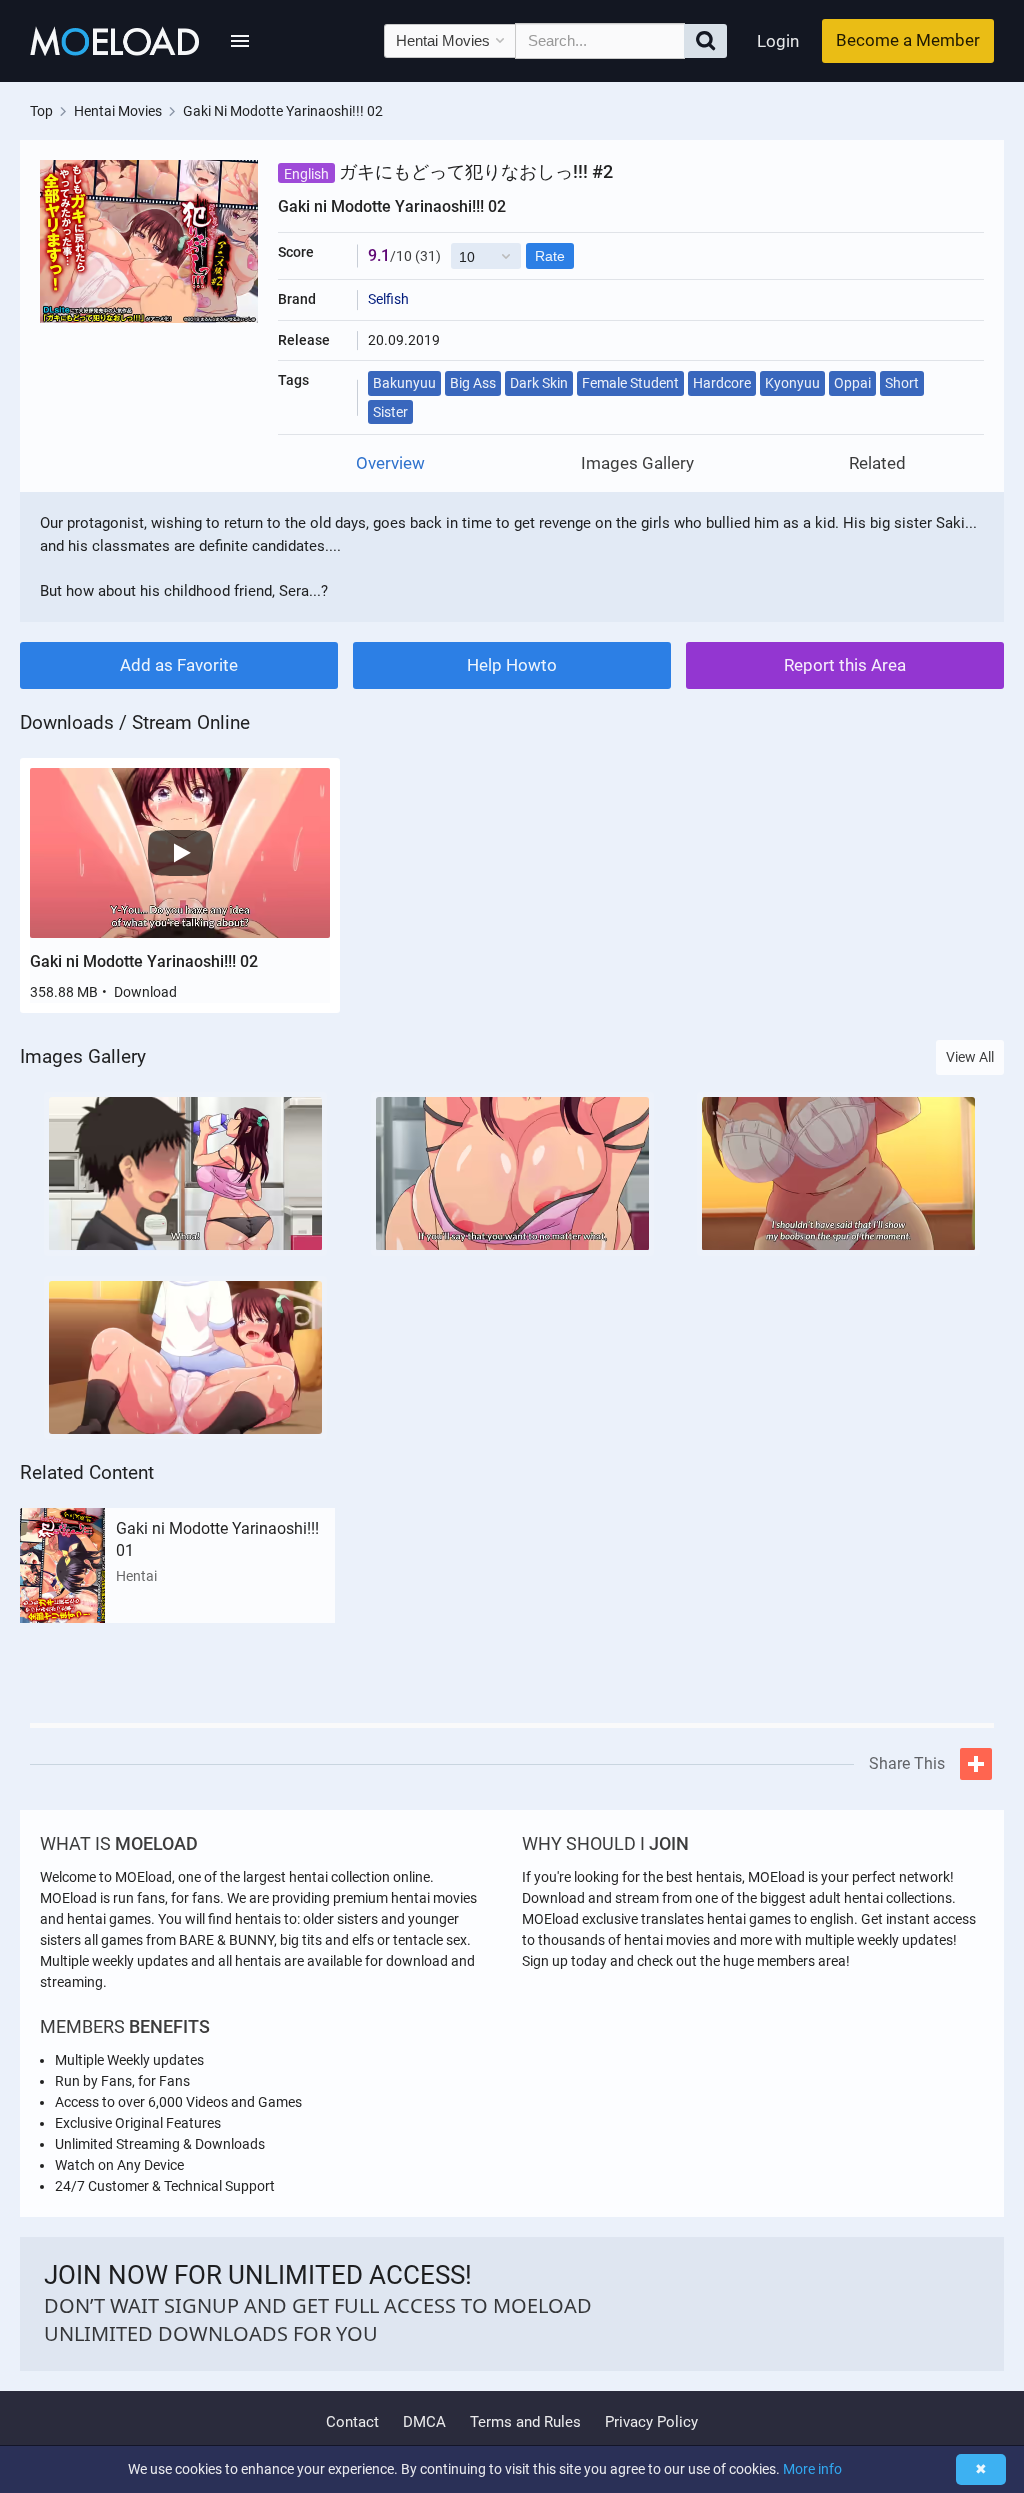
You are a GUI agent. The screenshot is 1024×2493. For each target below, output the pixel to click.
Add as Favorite (179, 665)
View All (970, 1057)
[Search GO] (705, 41)
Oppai (852, 383)
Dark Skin (539, 383)
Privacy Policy (651, 2422)
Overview (390, 463)
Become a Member (908, 40)
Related (877, 463)
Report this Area (845, 665)
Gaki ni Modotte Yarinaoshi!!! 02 (144, 961)
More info (812, 2469)
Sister (390, 412)
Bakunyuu (404, 383)
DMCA (424, 2422)
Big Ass (473, 383)
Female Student (630, 383)
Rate (550, 256)
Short (902, 383)
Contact (352, 2422)
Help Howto (512, 665)
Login (778, 41)
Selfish (388, 299)
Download (145, 992)
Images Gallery (637, 463)
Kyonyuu (792, 383)
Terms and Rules (525, 2422)
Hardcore (722, 383)
